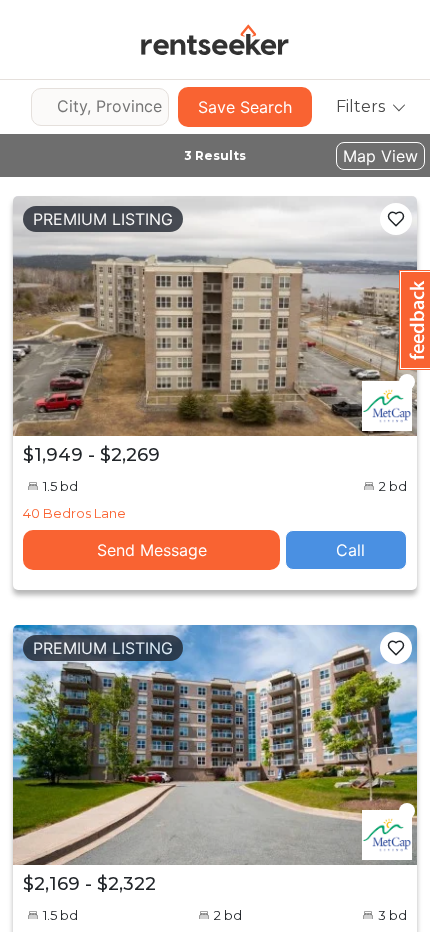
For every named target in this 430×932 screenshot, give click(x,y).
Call (350, 550)
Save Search (245, 107)
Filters (360, 106)
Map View (380, 156)
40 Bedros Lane (74, 513)
